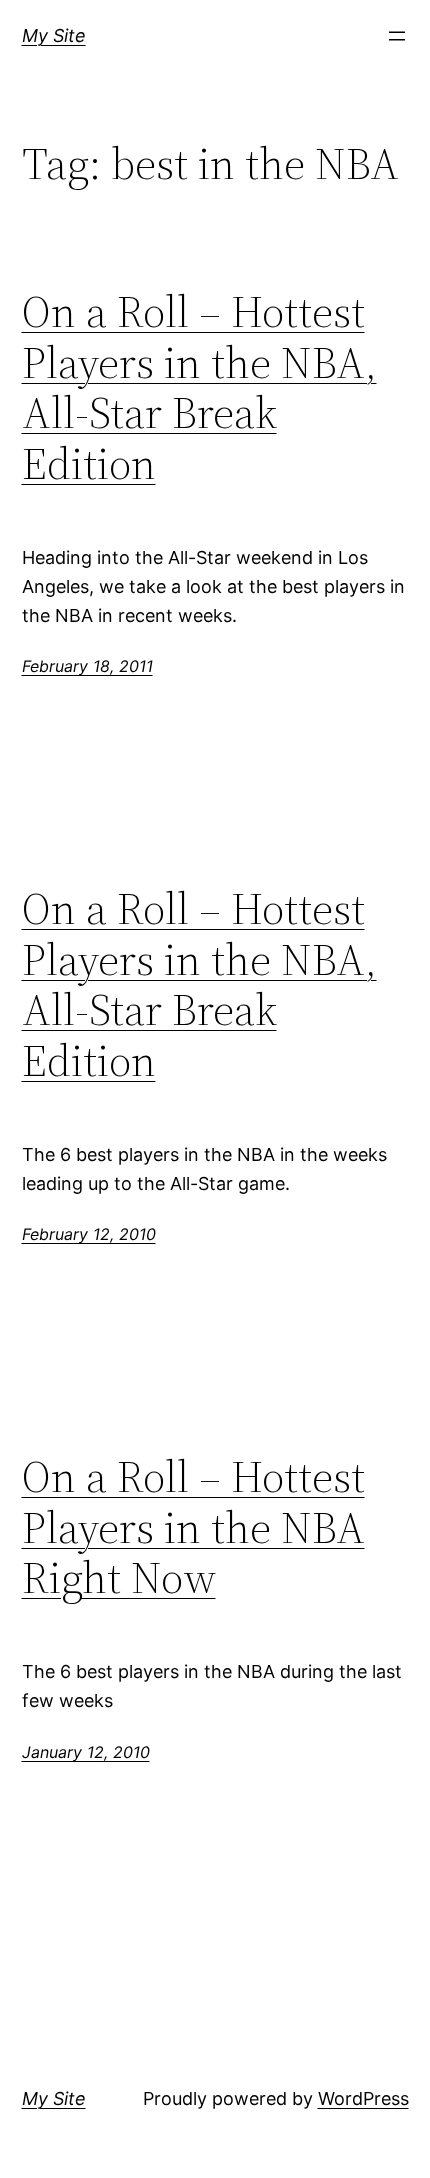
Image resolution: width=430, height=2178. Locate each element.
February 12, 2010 (89, 1234)
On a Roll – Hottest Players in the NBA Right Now (193, 1528)
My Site (54, 35)
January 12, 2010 (86, 1752)
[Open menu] (397, 36)
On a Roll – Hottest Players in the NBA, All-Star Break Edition (199, 388)
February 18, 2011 (87, 666)
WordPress (363, 2098)
